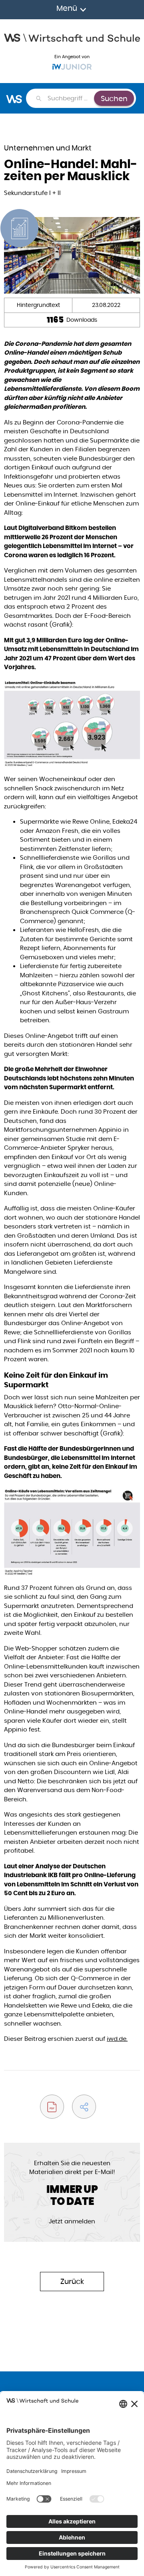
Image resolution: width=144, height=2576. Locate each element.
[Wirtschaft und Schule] (72, 37)
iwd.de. (117, 2039)
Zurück (72, 2281)
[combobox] (70, 98)
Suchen (114, 98)
